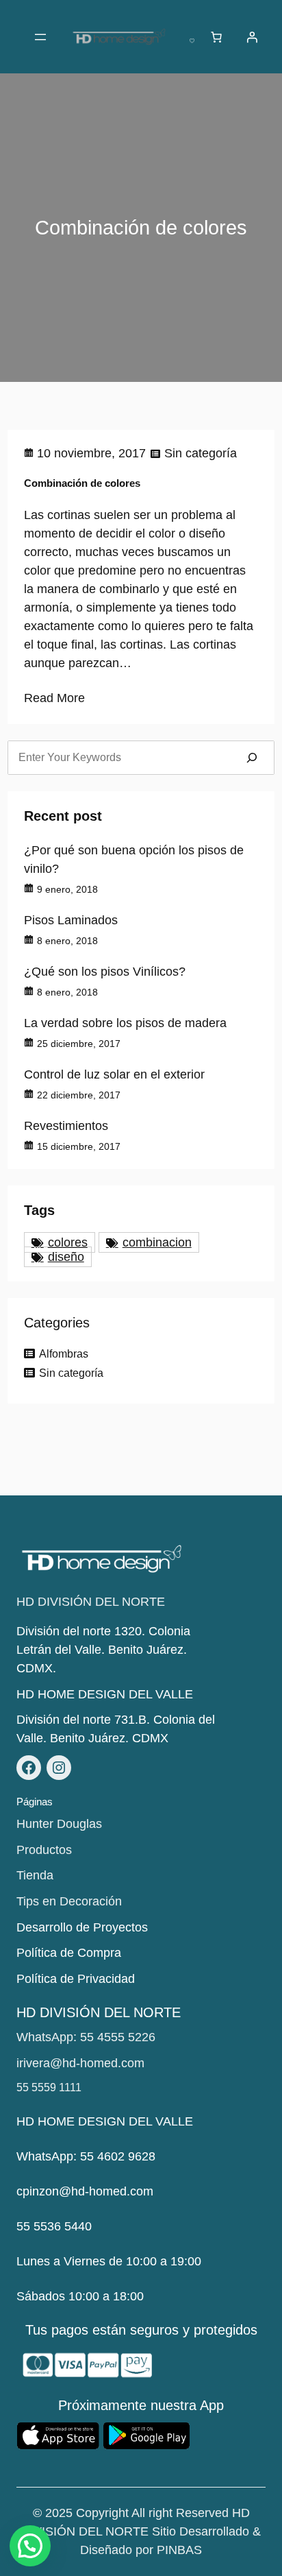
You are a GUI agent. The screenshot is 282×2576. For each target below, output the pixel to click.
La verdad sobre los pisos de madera (125, 1023)
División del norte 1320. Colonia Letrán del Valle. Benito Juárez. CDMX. (103, 1650)
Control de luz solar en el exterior (114, 1074)
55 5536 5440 (54, 2226)
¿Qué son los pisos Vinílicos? (105, 972)
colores (68, 1242)
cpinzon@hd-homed (72, 2191)
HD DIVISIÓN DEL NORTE (91, 1602)
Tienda (35, 1875)
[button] (30, 2546)
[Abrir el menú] (40, 37)
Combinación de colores (82, 483)
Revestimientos (66, 1126)
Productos (44, 1850)
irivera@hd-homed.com (80, 2063)
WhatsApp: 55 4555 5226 (86, 2037)
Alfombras (64, 1354)
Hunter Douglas (59, 1824)
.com (140, 2191)
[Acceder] (252, 37)
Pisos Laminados (71, 920)
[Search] (252, 758)
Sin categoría (201, 453)
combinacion (157, 1242)
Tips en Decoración (69, 1901)
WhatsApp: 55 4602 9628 (86, 2156)
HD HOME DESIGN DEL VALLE (105, 1694)
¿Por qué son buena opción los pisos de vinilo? (134, 859)
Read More (54, 698)
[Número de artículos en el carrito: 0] (216, 37)
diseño (66, 1257)
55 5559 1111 (49, 2087)
